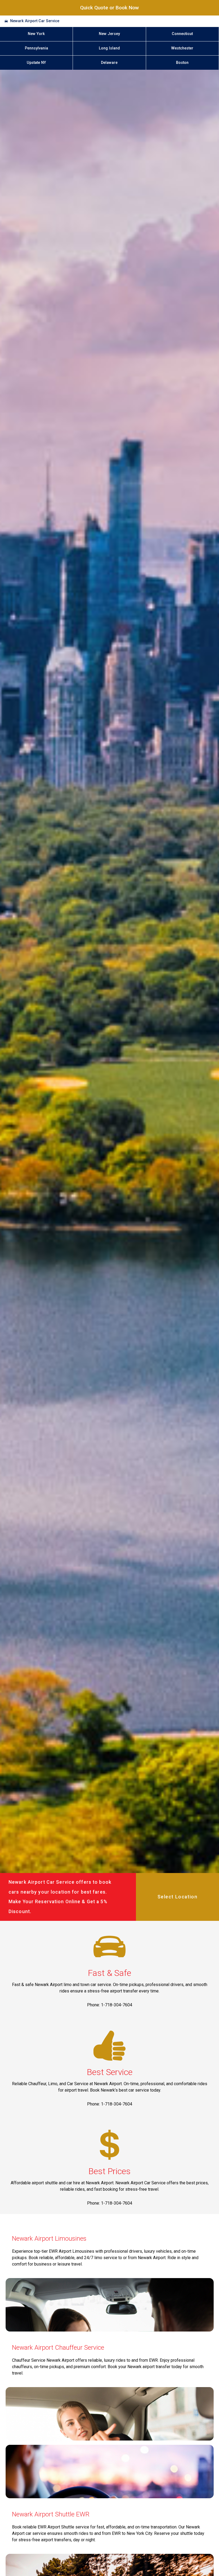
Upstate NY (36, 63)
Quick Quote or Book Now (109, 8)
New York (36, 34)
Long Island (109, 48)
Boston (182, 63)
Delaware (109, 63)
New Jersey (109, 34)
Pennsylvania (36, 48)
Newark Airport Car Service (35, 21)
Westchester (182, 48)
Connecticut (182, 34)
